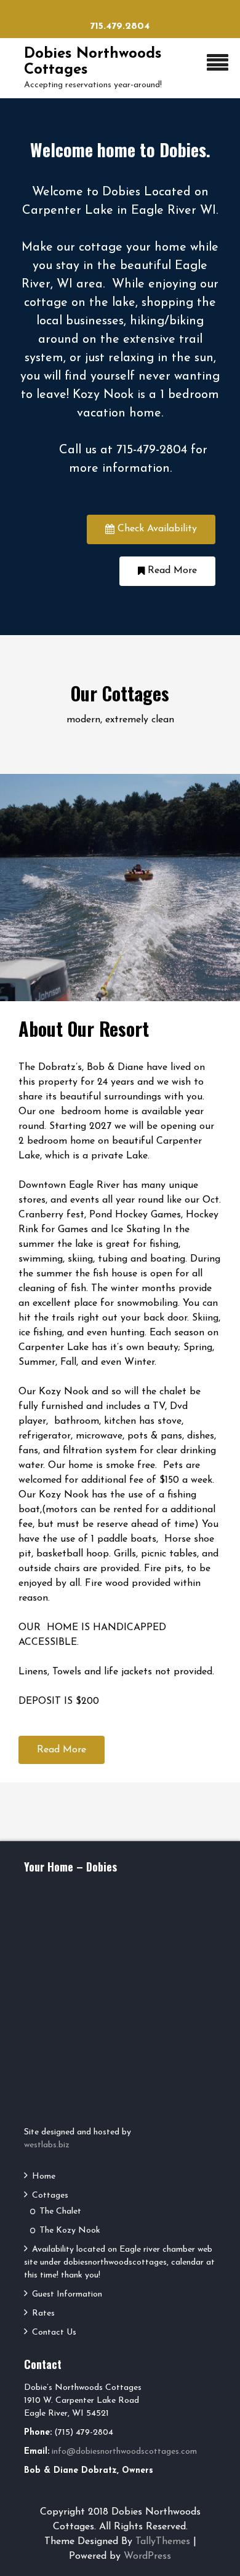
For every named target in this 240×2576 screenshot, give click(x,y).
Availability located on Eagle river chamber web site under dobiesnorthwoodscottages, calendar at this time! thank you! (119, 2262)
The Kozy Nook (70, 2231)
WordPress (147, 2556)
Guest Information (67, 2294)
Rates (43, 2313)
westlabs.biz (47, 2145)
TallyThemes (163, 2542)
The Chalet (60, 2211)
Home (44, 2176)
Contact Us (54, 2332)
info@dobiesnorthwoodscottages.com (124, 2452)
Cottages (50, 2195)
